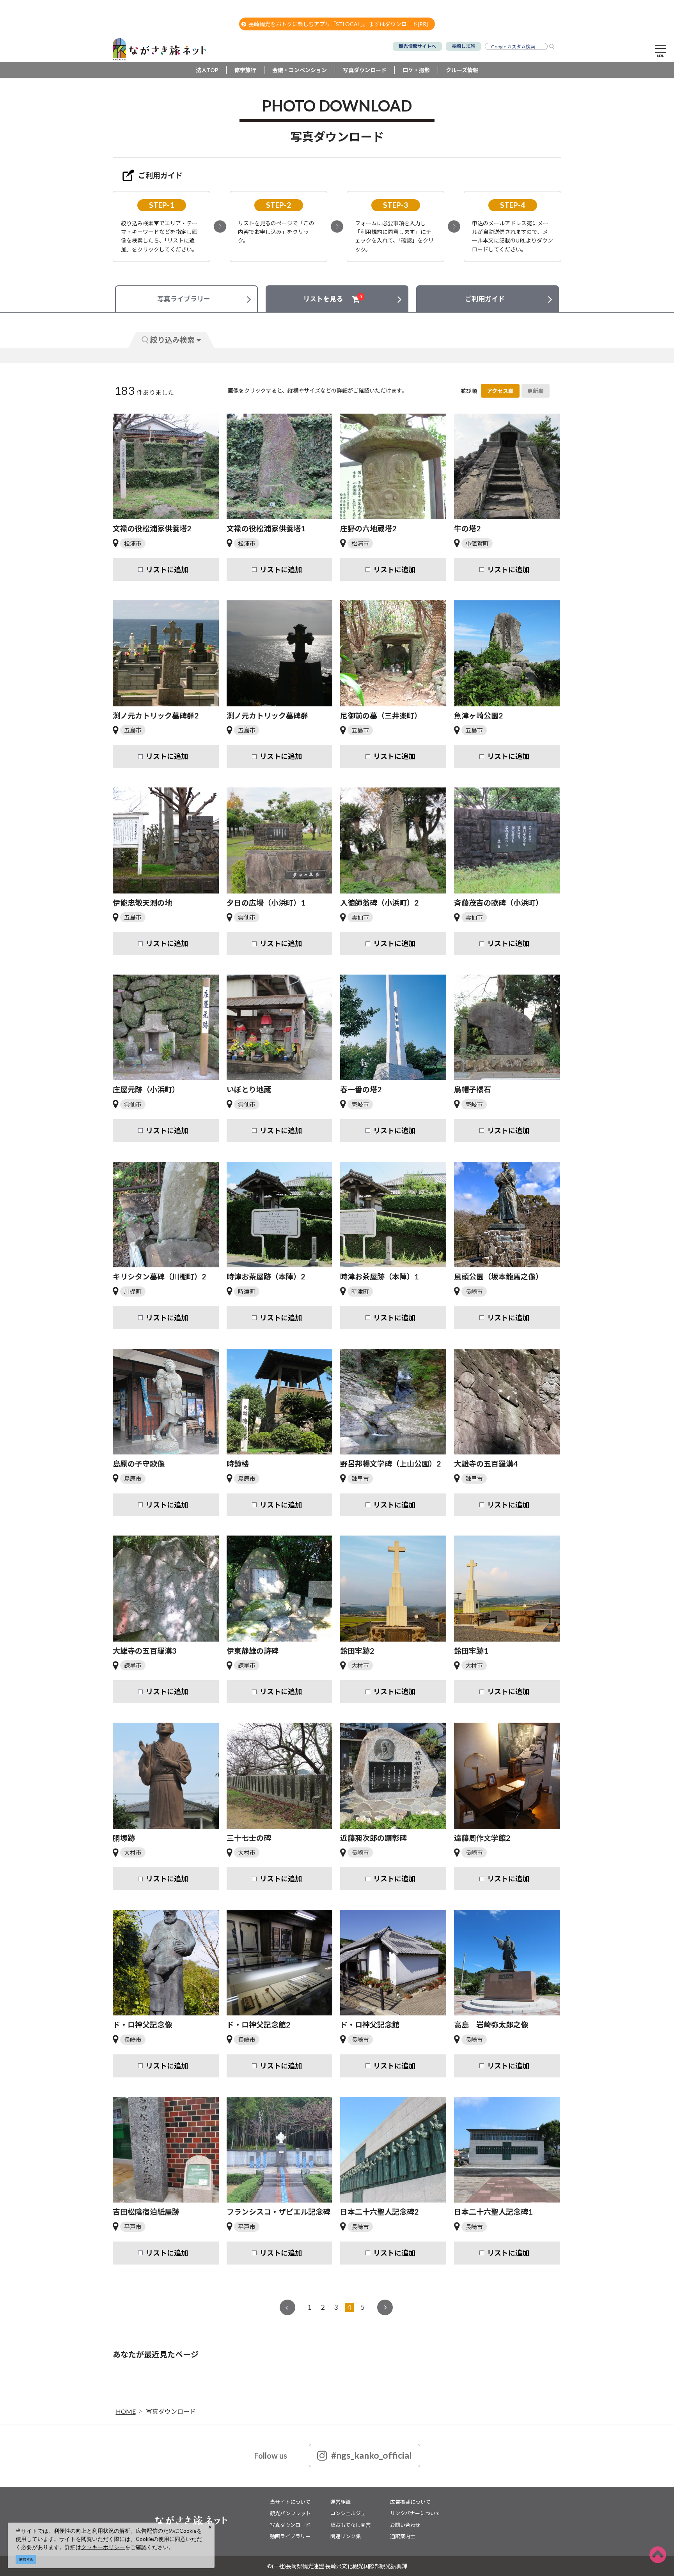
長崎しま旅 (463, 46)
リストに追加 (167, 570)
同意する (26, 2559)
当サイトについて (290, 2502)
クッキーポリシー (103, 2547)
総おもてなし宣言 (350, 2525)
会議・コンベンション (300, 70)
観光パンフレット (290, 2513)
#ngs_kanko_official (372, 2455)
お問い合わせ (405, 2525)
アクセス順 (500, 391)
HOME (126, 2411)
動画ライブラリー (290, 2536)
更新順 (536, 391)
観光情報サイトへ (417, 46)
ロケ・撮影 (416, 70)
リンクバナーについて (415, 2513)
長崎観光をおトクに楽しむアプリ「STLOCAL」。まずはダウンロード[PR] (338, 24)
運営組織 (341, 2502)
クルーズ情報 (462, 70)
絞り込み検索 (172, 340)
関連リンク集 (346, 2536)
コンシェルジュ (348, 2513)
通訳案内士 (403, 2536)
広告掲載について (410, 2502)
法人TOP (207, 70)
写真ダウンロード (365, 70)
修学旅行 (245, 70)
